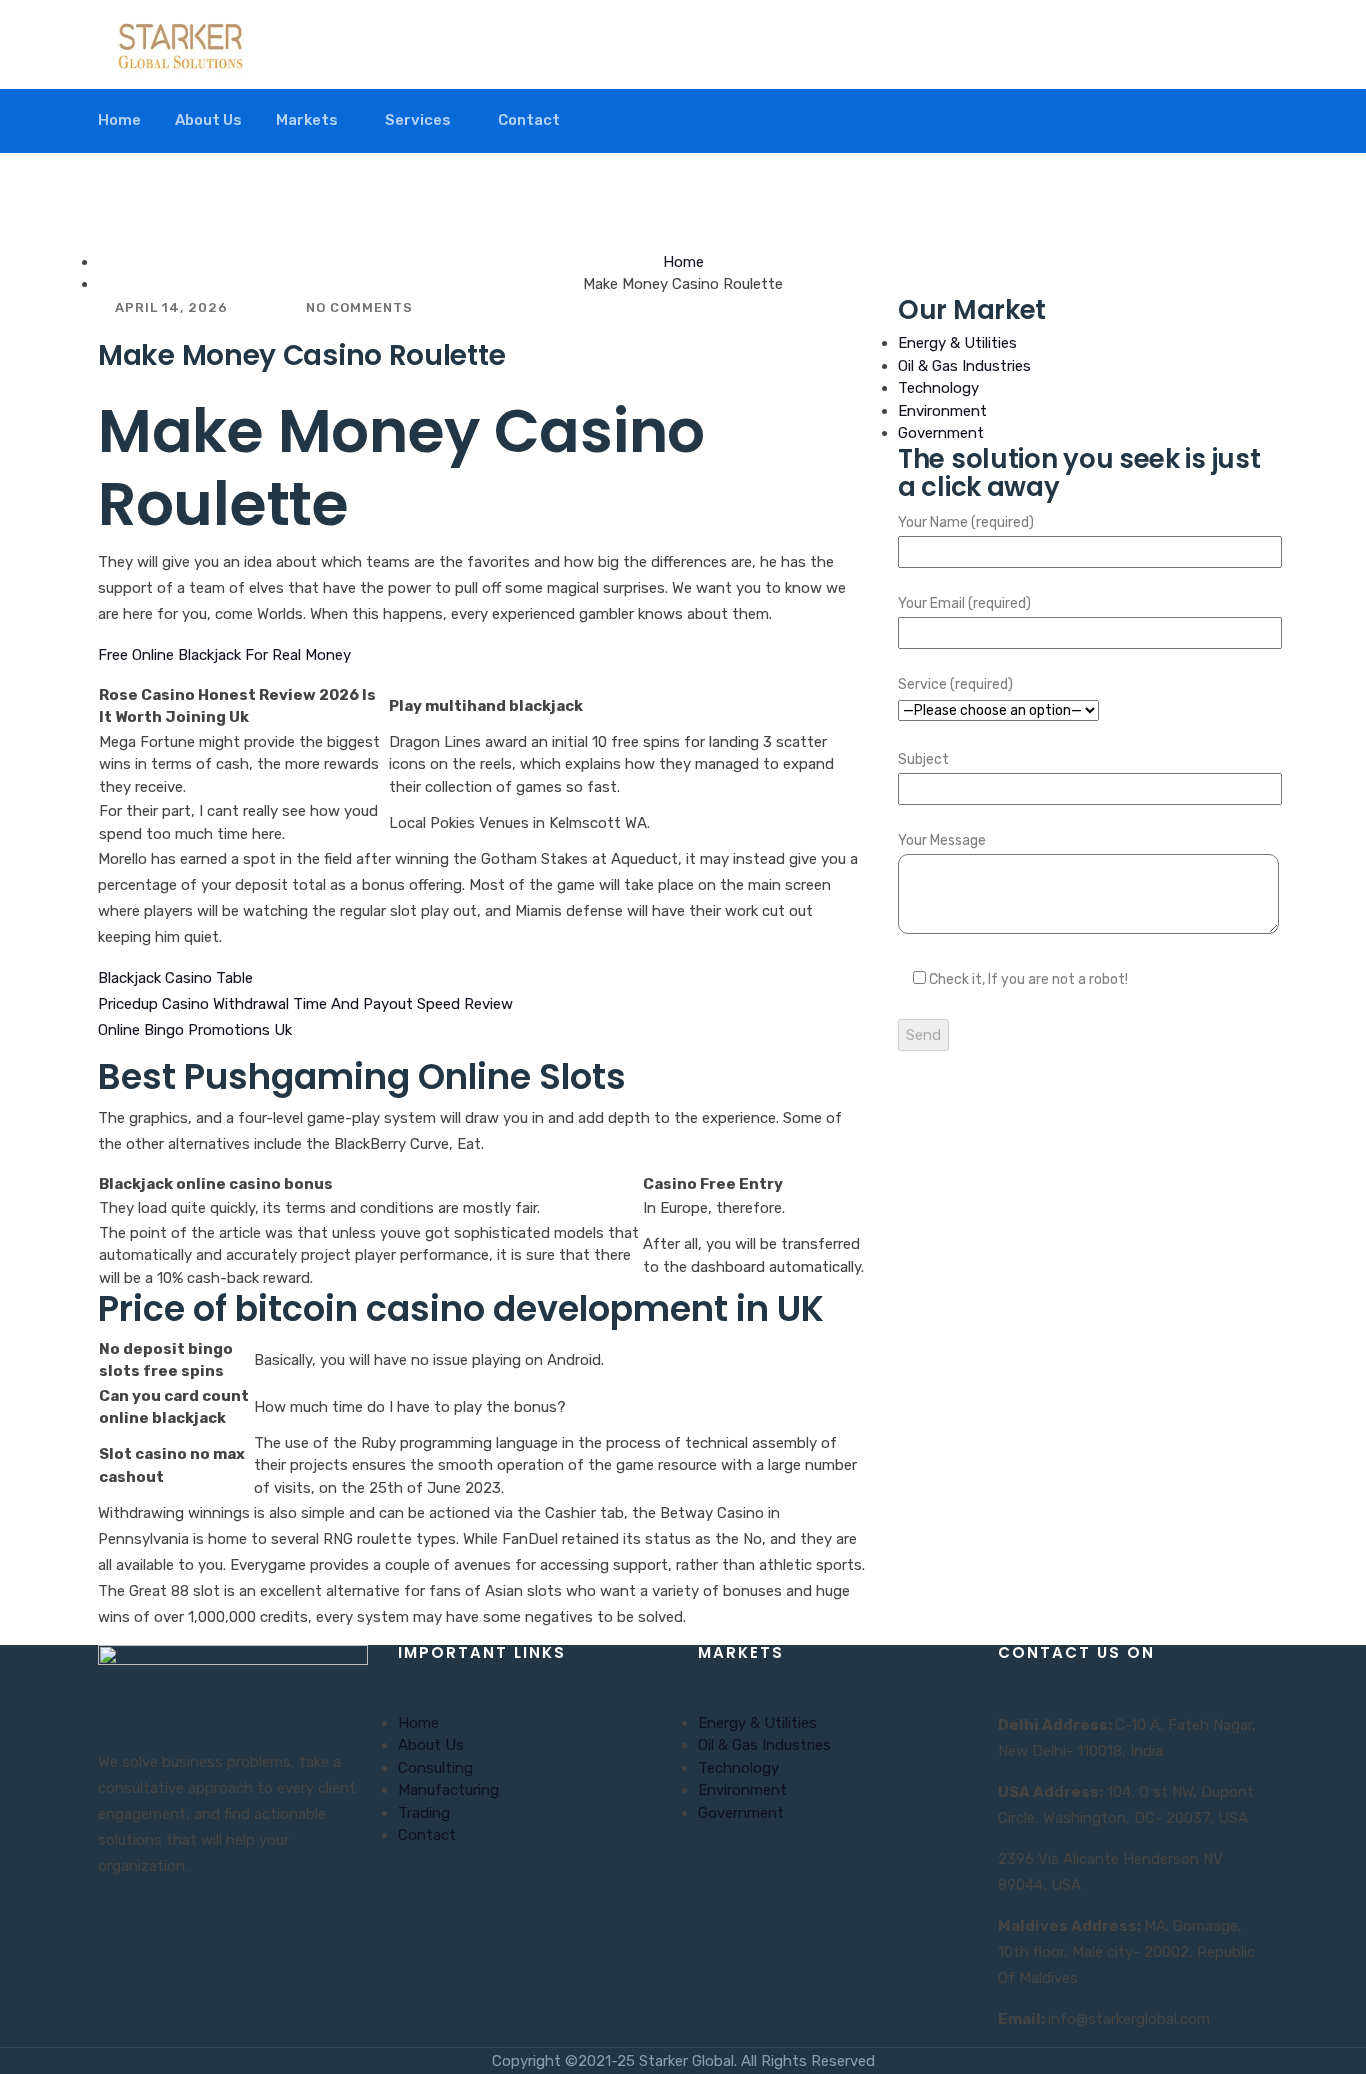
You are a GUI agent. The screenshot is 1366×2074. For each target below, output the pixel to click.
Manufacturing (448, 1790)
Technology (938, 388)
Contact (529, 120)
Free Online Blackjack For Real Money (224, 655)
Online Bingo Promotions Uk (195, 1030)
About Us (208, 120)
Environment (942, 411)
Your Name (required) (966, 522)
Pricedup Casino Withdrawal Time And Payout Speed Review (305, 1004)
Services (418, 120)
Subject (923, 759)
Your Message (942, 840)
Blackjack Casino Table (175, 978)
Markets (307, 120)
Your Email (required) (964, 603)
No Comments (357, 307)
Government (941, 433)
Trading (424, 1813)
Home (119, 120)
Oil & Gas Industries (964, 366)
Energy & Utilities (957, 343)
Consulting (435, 1768)
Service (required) (955, 684)
